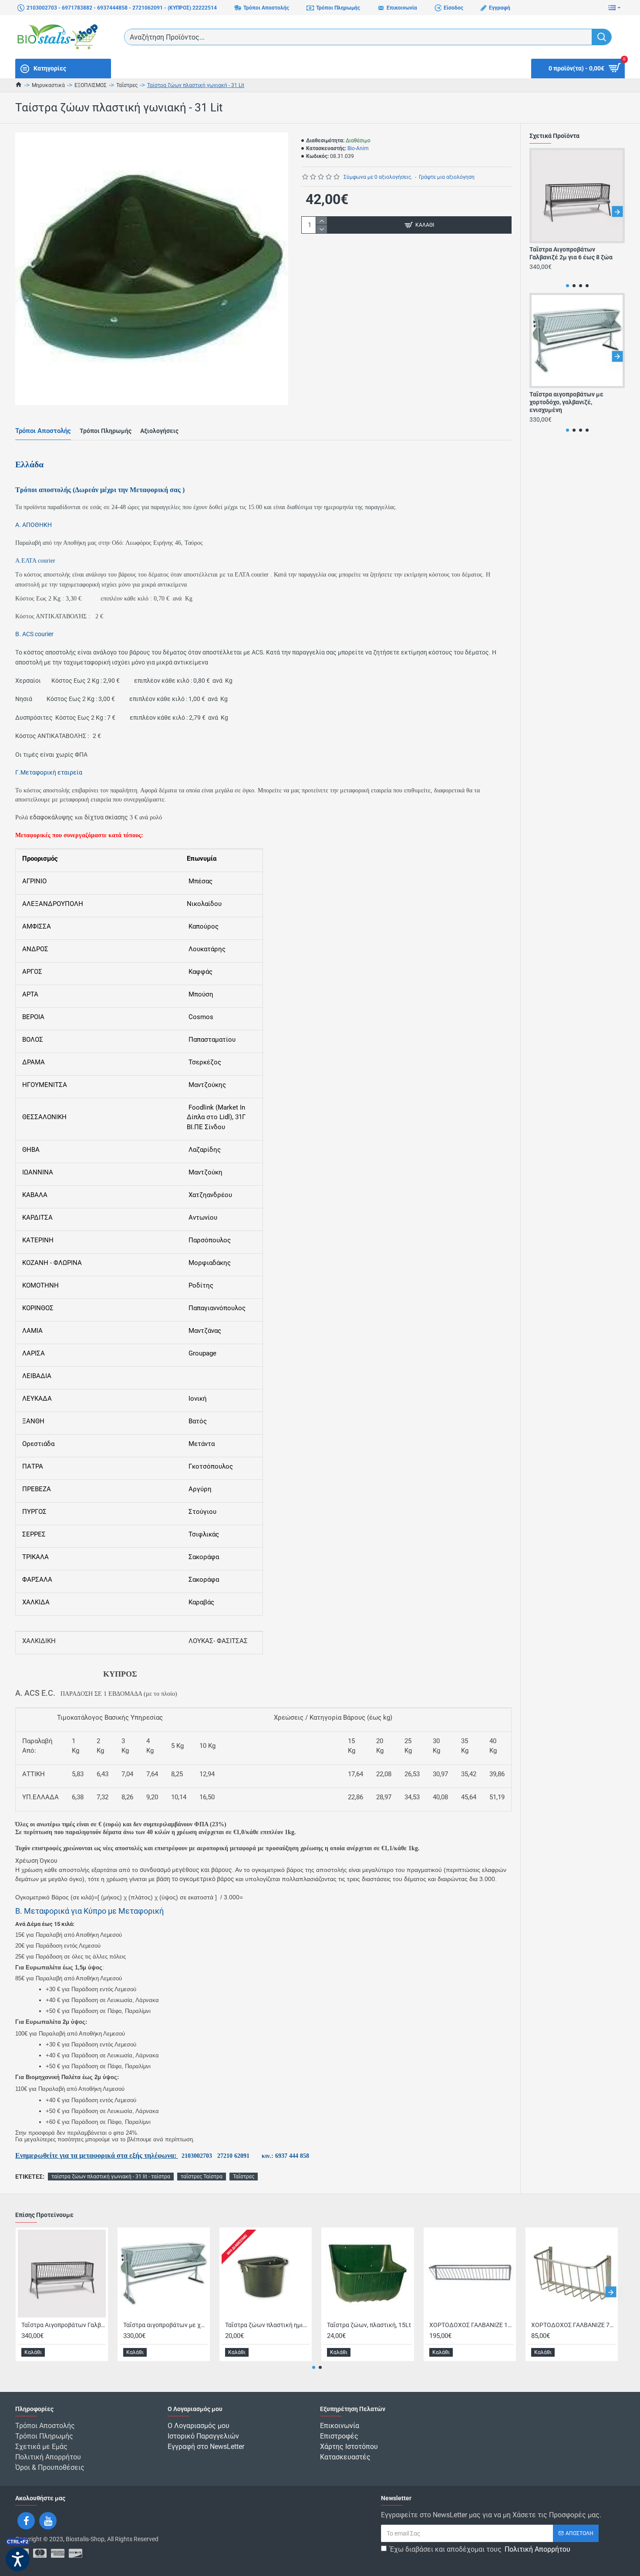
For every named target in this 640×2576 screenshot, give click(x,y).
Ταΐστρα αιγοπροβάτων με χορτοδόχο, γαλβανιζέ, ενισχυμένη (566, 402)
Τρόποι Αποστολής (43, 431)
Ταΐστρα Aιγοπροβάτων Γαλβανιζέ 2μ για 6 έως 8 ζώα (571, 253)
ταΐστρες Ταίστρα (202, 2177)
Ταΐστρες (127, 85)
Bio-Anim (358, 148)
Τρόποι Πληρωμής (106, 431)
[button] (537, 212)
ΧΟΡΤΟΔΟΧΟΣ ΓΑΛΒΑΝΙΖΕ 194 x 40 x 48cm (472, 2325)
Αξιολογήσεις (159, 431)
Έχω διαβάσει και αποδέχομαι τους (480, 2549)
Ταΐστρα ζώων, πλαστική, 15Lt (369, 2325)
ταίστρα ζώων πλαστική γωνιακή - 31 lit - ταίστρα (111, 2177)
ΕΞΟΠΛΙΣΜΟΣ (91, 85)
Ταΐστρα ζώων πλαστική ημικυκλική (267, 2325)
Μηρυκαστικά (48, 85)
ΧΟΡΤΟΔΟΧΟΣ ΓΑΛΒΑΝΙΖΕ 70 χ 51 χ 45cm (573, 2325)
